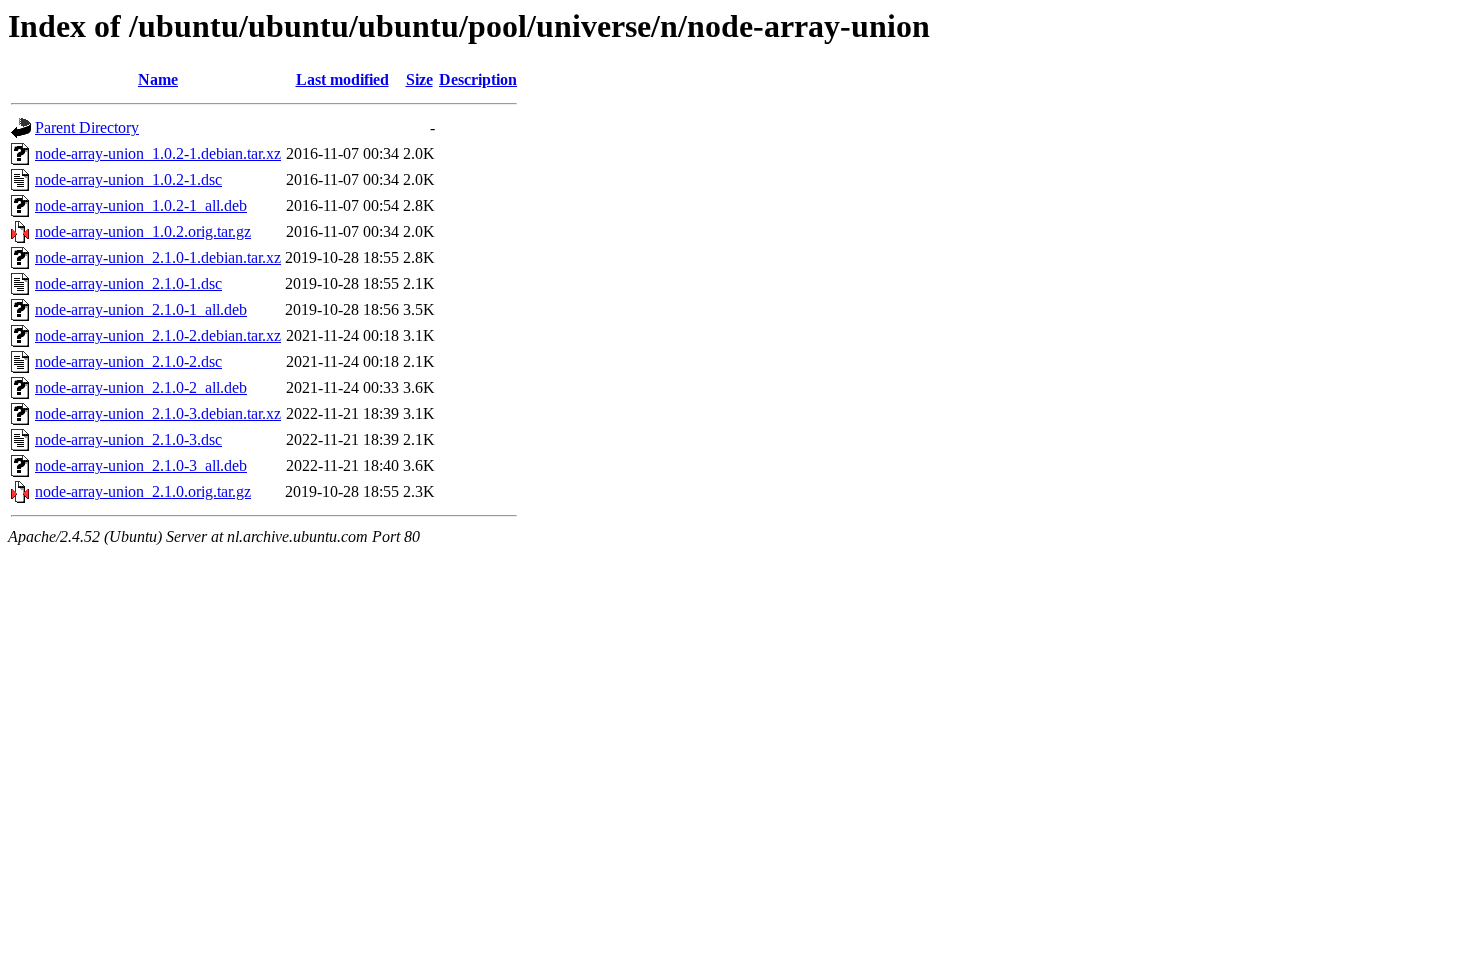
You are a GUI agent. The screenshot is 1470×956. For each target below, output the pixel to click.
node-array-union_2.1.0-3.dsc (128, 439)
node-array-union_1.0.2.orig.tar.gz (143, 231)
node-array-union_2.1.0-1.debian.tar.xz (158, 257)
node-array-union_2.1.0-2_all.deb (141, 387)
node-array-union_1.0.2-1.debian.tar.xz (158, 153)
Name (158, 79)
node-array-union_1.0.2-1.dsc (128, 179)
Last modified (342, 79)
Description (478, 79)
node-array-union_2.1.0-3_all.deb (141, 465)
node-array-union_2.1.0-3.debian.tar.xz (158, 413)
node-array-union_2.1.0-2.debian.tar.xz (158, 335)
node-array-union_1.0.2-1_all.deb (141, 205)
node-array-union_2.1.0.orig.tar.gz (143, 491)
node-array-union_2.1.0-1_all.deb (141, 309)
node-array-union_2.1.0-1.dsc (128, 283)
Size (419, 79)
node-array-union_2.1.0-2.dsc (128, 361)
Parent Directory (87, 127)
